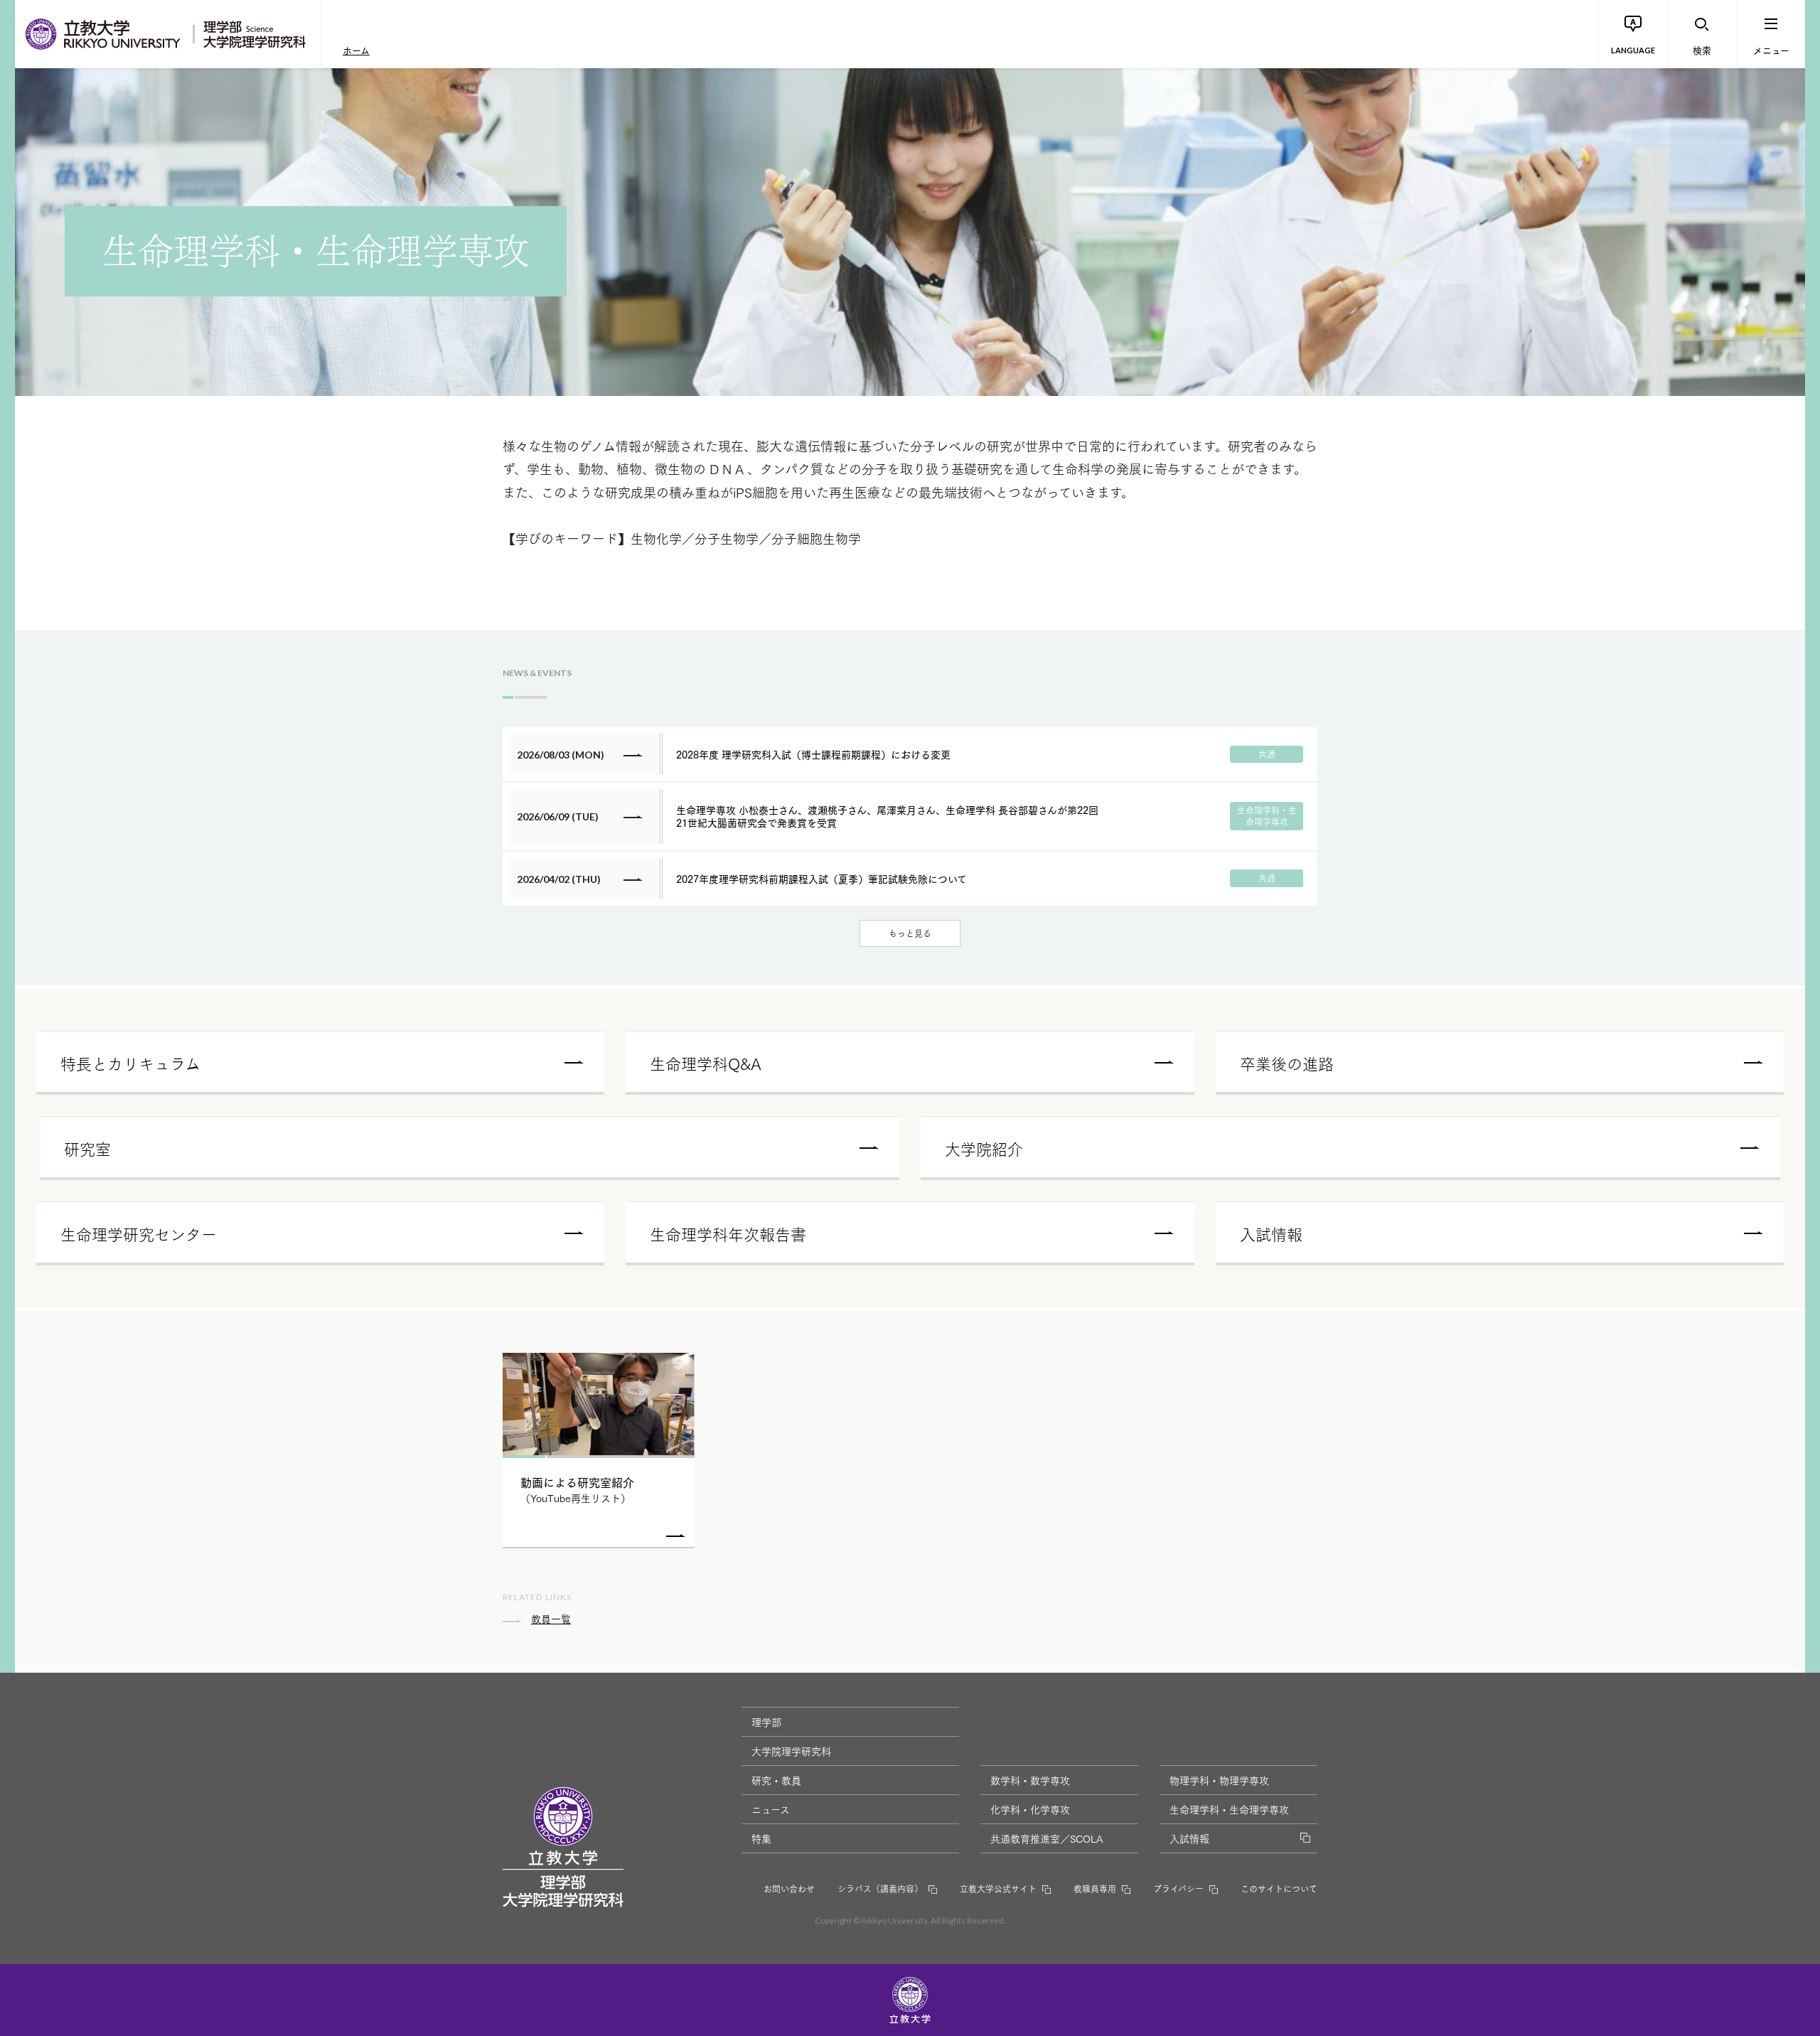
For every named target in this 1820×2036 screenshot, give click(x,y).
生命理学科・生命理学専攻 (1229, 1809)
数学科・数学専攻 (1030, 1780)
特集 (761, 1838)
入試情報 (1189, 1838)
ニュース (771, 1809)
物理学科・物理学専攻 (1219, 1780)
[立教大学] (104, 34)
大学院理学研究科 (791, 1751)
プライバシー (1178, 1888)
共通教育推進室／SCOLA (1047, 1838)
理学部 (766, 1722)
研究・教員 (776, 1780)
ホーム (356, 50)
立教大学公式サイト (998, 1888)
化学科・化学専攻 (1030, 1809)
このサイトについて (1279, 1888)
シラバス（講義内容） (880, 1888)
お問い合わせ (789, 1888)
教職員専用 (1095, 1888)
